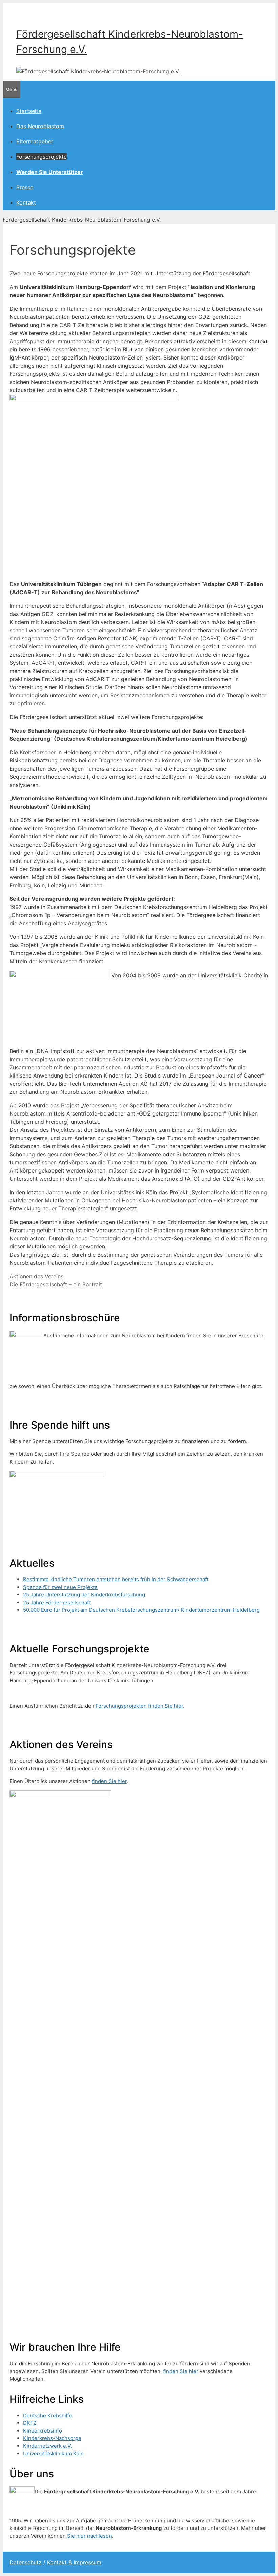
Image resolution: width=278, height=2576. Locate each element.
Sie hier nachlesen (90, 2536)
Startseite (29, 111)
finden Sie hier (109, 1781)
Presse (25, 187)
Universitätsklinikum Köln (53, 2453)
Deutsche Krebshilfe (48, 2415)
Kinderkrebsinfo (43, 2431)
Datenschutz (26, 2562)
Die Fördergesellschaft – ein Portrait (56, 1284)
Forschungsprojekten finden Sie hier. (140, 1706)
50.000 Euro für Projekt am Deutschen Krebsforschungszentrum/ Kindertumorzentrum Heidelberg (141, 1610)
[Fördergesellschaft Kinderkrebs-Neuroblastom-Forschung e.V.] (98, 71)
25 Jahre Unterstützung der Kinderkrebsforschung (84, 1595)
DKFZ (30, 2423)
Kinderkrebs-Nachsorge (52, 2438)
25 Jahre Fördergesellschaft (57, 1602)
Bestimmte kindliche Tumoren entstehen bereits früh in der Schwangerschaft (116, 1579)
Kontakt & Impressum (74, 2562)
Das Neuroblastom (40, 126)
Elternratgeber (35, 141)
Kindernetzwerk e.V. (47, 2446)
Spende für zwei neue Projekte (60, 1587)
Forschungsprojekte (42, 157)
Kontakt (26, 202)
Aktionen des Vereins (36, 1276)
